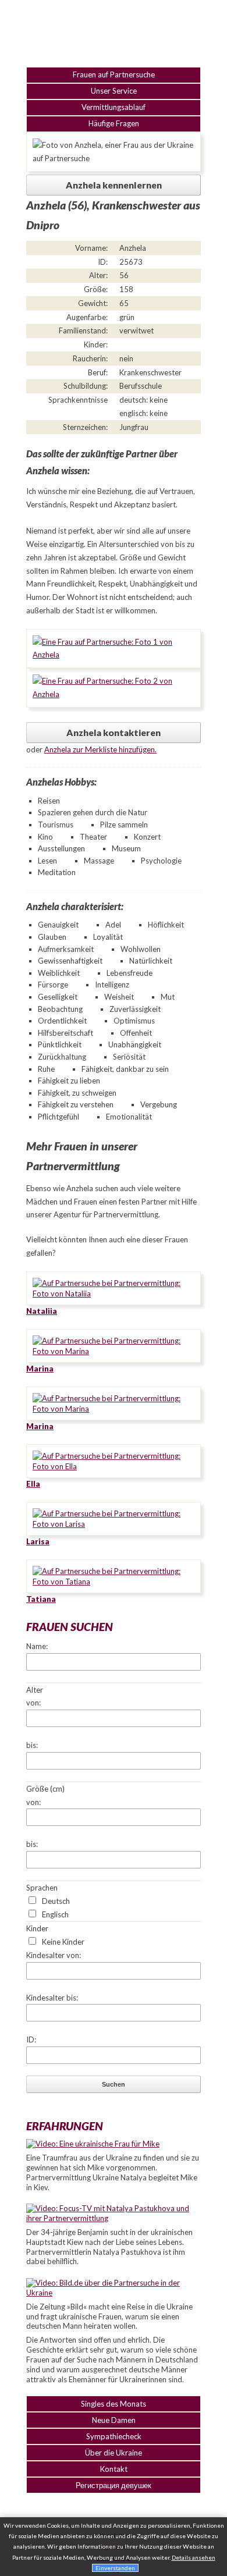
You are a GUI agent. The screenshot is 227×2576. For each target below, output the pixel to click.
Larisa (38, 1541)
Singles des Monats (114, 2404)
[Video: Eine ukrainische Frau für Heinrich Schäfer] (93, 2144)
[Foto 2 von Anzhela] (114, 694)
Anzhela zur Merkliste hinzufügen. (100, 749)
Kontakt (114, 2469)
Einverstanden (115, 2568)
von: (33, 1703)
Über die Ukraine (114, 2453)
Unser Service (114, 91)
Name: (37, 1646)
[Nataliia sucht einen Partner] (114, 1294)
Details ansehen (194, 2557)
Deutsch (56, 1901)
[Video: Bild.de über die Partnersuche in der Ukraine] (114, 2293)
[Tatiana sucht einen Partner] (114, 1582)
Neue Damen (114, 2420)
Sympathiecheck (114, 2436)
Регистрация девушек (114, 2485)
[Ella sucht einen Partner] (114, 1466)
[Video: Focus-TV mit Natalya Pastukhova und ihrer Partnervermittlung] (114, 2218)
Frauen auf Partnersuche (114, 74)
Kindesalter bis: (52, 1998)
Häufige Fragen (114, 123)
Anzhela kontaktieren (114, 733)
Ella (33, 1484)
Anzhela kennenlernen (114, 185)
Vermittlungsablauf (114, 107)
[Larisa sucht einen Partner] (114, 1524)
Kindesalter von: (54, 1955)
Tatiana (41, 1599)
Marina (40, 1369)
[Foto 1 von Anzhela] (114, 655)
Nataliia (42, 1311)
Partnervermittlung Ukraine (114, 32)
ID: (31, 2040)
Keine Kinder (63, 1942)
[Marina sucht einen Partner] (114, 1351)
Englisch (55, 1914)
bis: (32, 1745)
